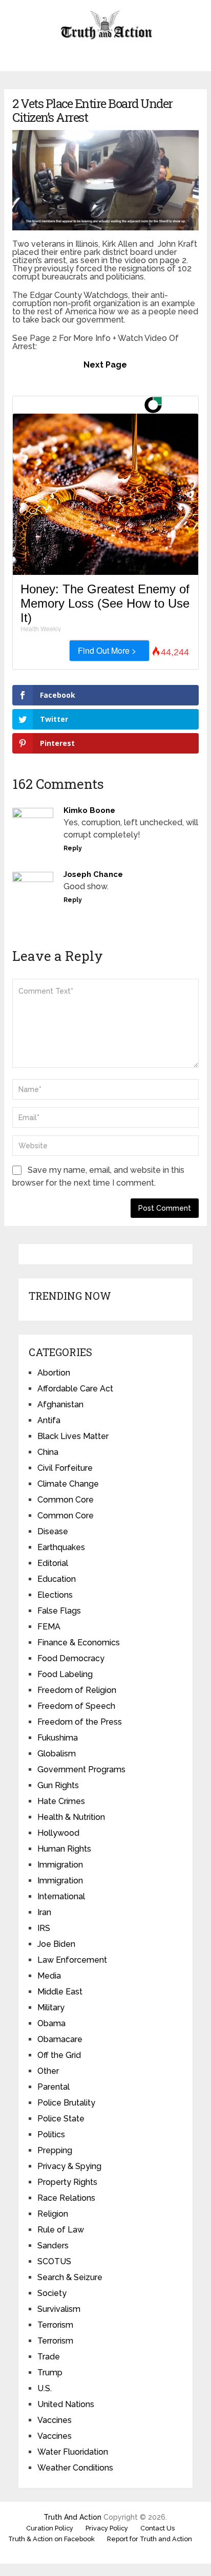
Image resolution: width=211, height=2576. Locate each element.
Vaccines (55, 2420)
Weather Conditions (75, 2468)
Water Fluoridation (73, 2452)
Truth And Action (72, 2517)
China (48, 1452)
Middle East (60, 1992)
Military (51, 2008)
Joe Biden (56, 1944)
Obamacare (60, 2039)
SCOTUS (54, 2261)
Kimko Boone (89, 810)
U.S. (45, 2388)
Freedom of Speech (76, 1706)
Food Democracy (71, 1658)
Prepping (55, 2150)
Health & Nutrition (71, 1817)
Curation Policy (50, 2528)
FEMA (49, 1627)
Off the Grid (59, 2055)
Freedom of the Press (80, 1722)
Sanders (53, 2246)
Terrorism (55, 2325)
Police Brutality (66, 2103)
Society (52, 2293)
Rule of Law (61, 2230)
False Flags (59, 1611)
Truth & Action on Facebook (51, 2539)
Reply (73, 848)
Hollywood (58, 1833)
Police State (61, 2119)
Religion (53, 2214)
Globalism (57, 1754)
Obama (51, 2023)
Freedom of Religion (77, 1690)
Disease (53, 1531)
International (61, 1896)
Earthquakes (61, 1547)
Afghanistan (60, 1404)
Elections (55, 1595)
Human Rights (64, 1849)
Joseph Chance (93, 874)
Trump (50, 2373)
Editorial (53, 1563)
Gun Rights (58, 1785)
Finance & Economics (79, 1643)
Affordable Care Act (75, 1389)
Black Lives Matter (73, 1436)
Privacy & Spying (69, 2166)
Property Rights (67, 2182)
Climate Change (68, 1484)
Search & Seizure (70, 2277)
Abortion (54, 1373)
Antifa (49, 1420)
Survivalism (59, 2309)
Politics (51, 2134)
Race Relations (66, 2198)
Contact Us (157, 2528)
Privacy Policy (107, 2528)
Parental (54, 2087)
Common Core (66, 1500)
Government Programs (81, 1769)
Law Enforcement (72, 1960)
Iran (44, 1912)
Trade (49, 2357)
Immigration (60, 1865)
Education (57, 1579)
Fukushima (58, 1738)
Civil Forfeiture (65, 1468)
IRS (44, 1928)
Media (49, 1976)
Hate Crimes (61, 1801)
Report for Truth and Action (150, 2539)
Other (48, 2071)
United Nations (66, 2404)
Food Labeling (65, 1674)
